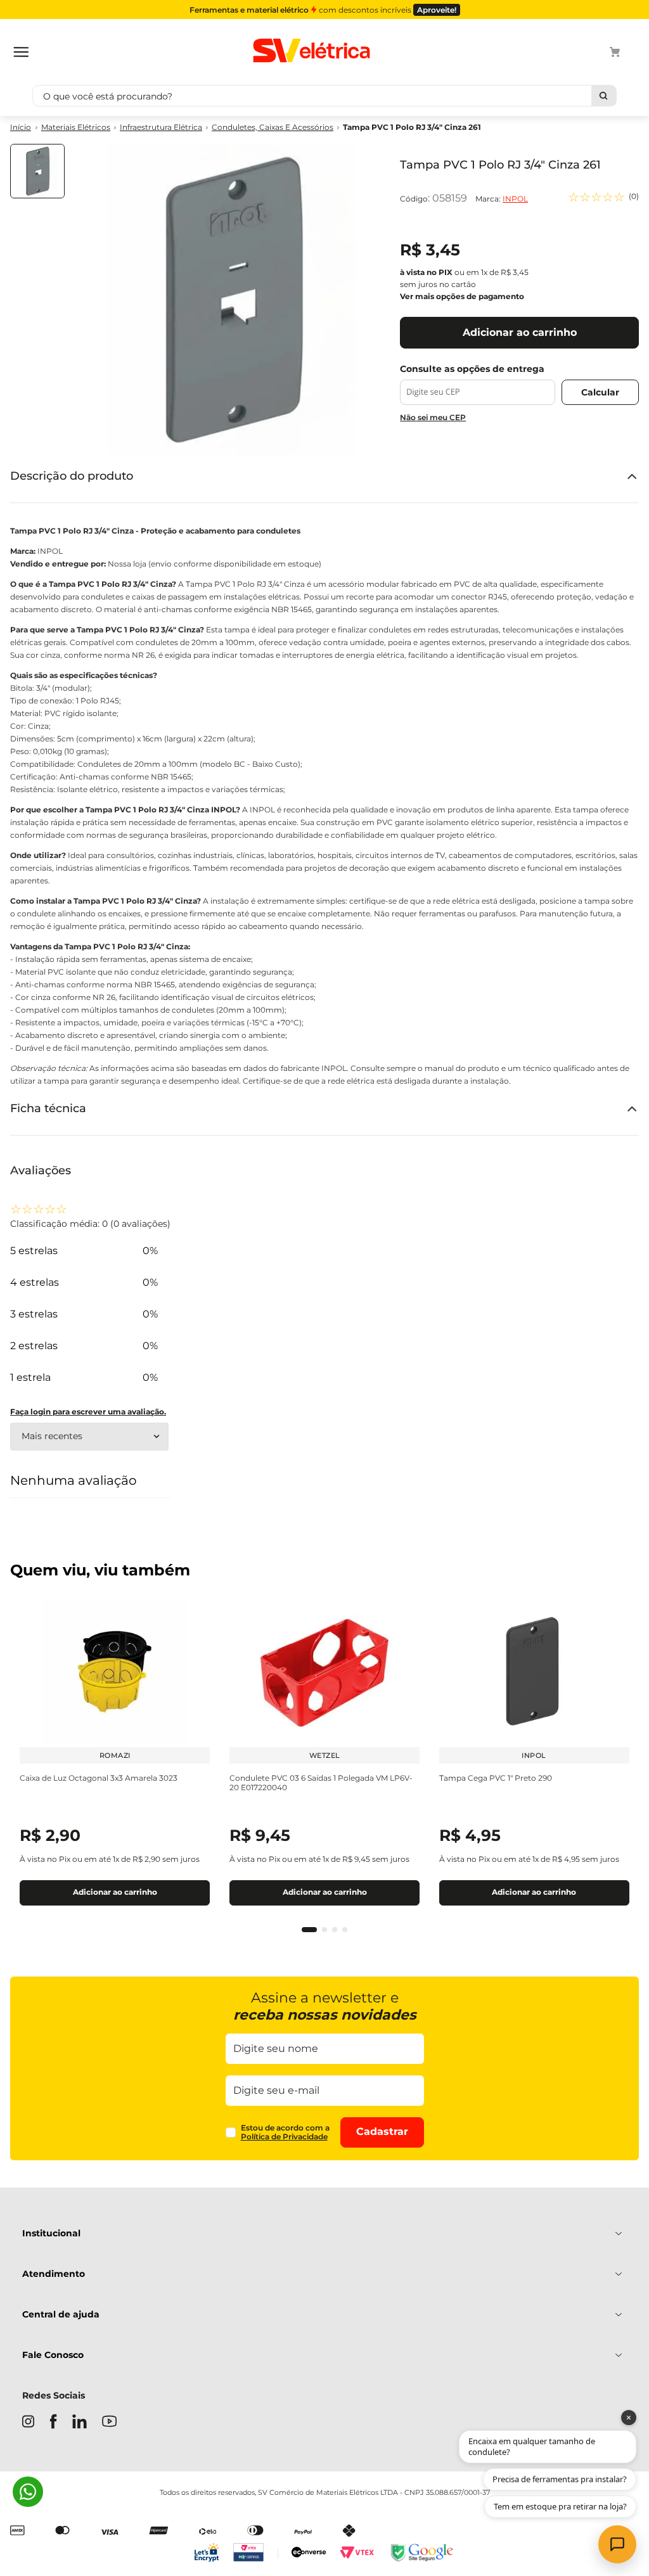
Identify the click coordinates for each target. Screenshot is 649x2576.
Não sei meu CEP (433, 417)
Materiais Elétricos (76, 127)
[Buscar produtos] (604, 96)
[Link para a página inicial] (21, 128)
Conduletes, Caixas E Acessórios (273, 127)
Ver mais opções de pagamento (462, 296)
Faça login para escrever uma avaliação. (88, 1412)
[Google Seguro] (421, 2554)
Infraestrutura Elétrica (161, 127)
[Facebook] (53, 2423)
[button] (309, 1930)
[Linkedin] (80, 2423)
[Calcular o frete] (600, 392)
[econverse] (309, 2554)
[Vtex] (357, 2554)
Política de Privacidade (284, 2137)
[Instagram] (28, 2423)
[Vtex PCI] (256, 2554)
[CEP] (478, 384)
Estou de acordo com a (285, 2132)
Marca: (502, 199)
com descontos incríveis (323, 10)
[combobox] (324, 96)
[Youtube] (109, 2422)
